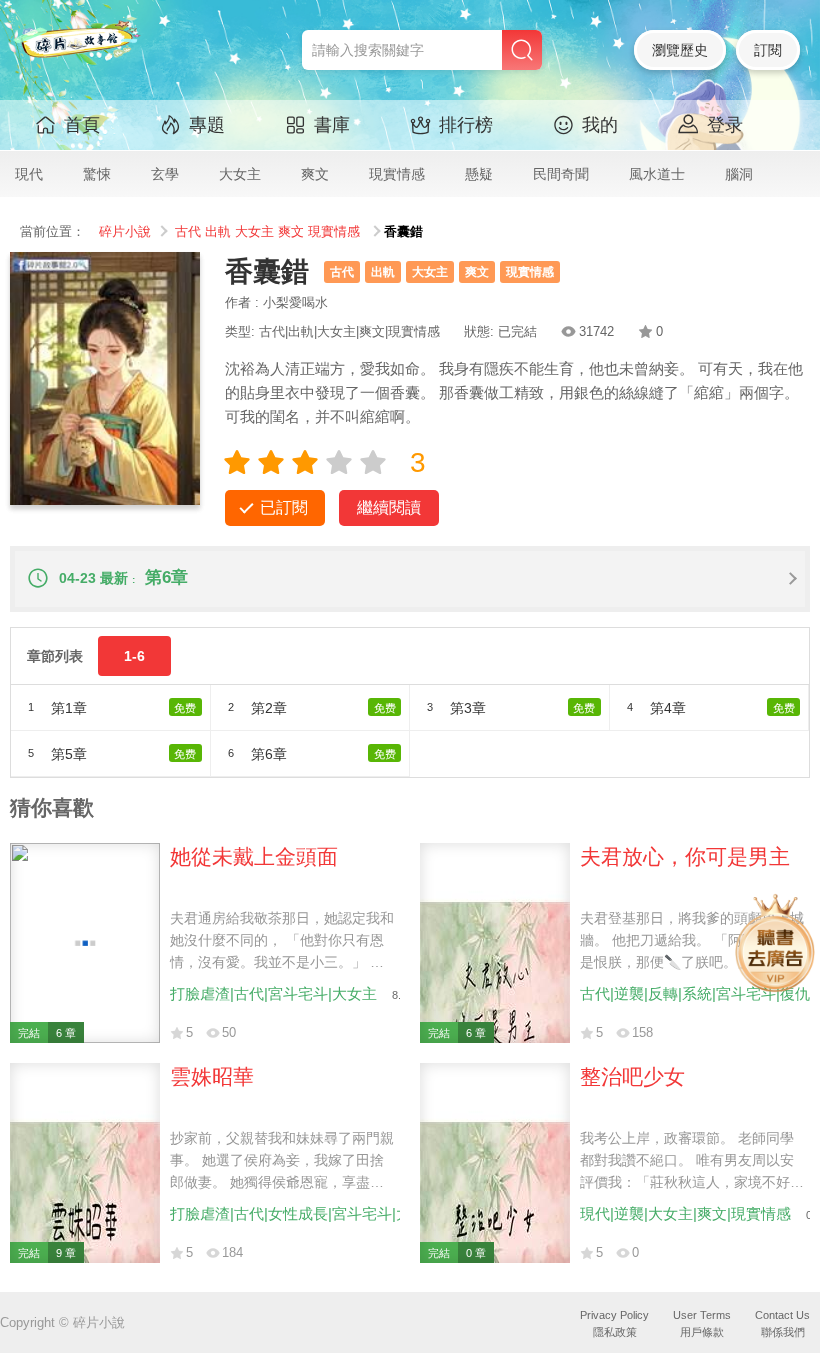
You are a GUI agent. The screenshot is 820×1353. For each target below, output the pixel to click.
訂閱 (768, 50)
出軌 (218, 232)
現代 (29, 174)
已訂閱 (284, 507)
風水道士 (657, 174)
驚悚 (97, 174)
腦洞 (739, 174)
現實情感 (397, 174)
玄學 (165, 174)
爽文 (315, 174)
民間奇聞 (561, 174)
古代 (188, 232)
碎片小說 (125, 232)
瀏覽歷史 (680, 50)
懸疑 (479, 174)
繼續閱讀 (389, 507)
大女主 (240, 174)
